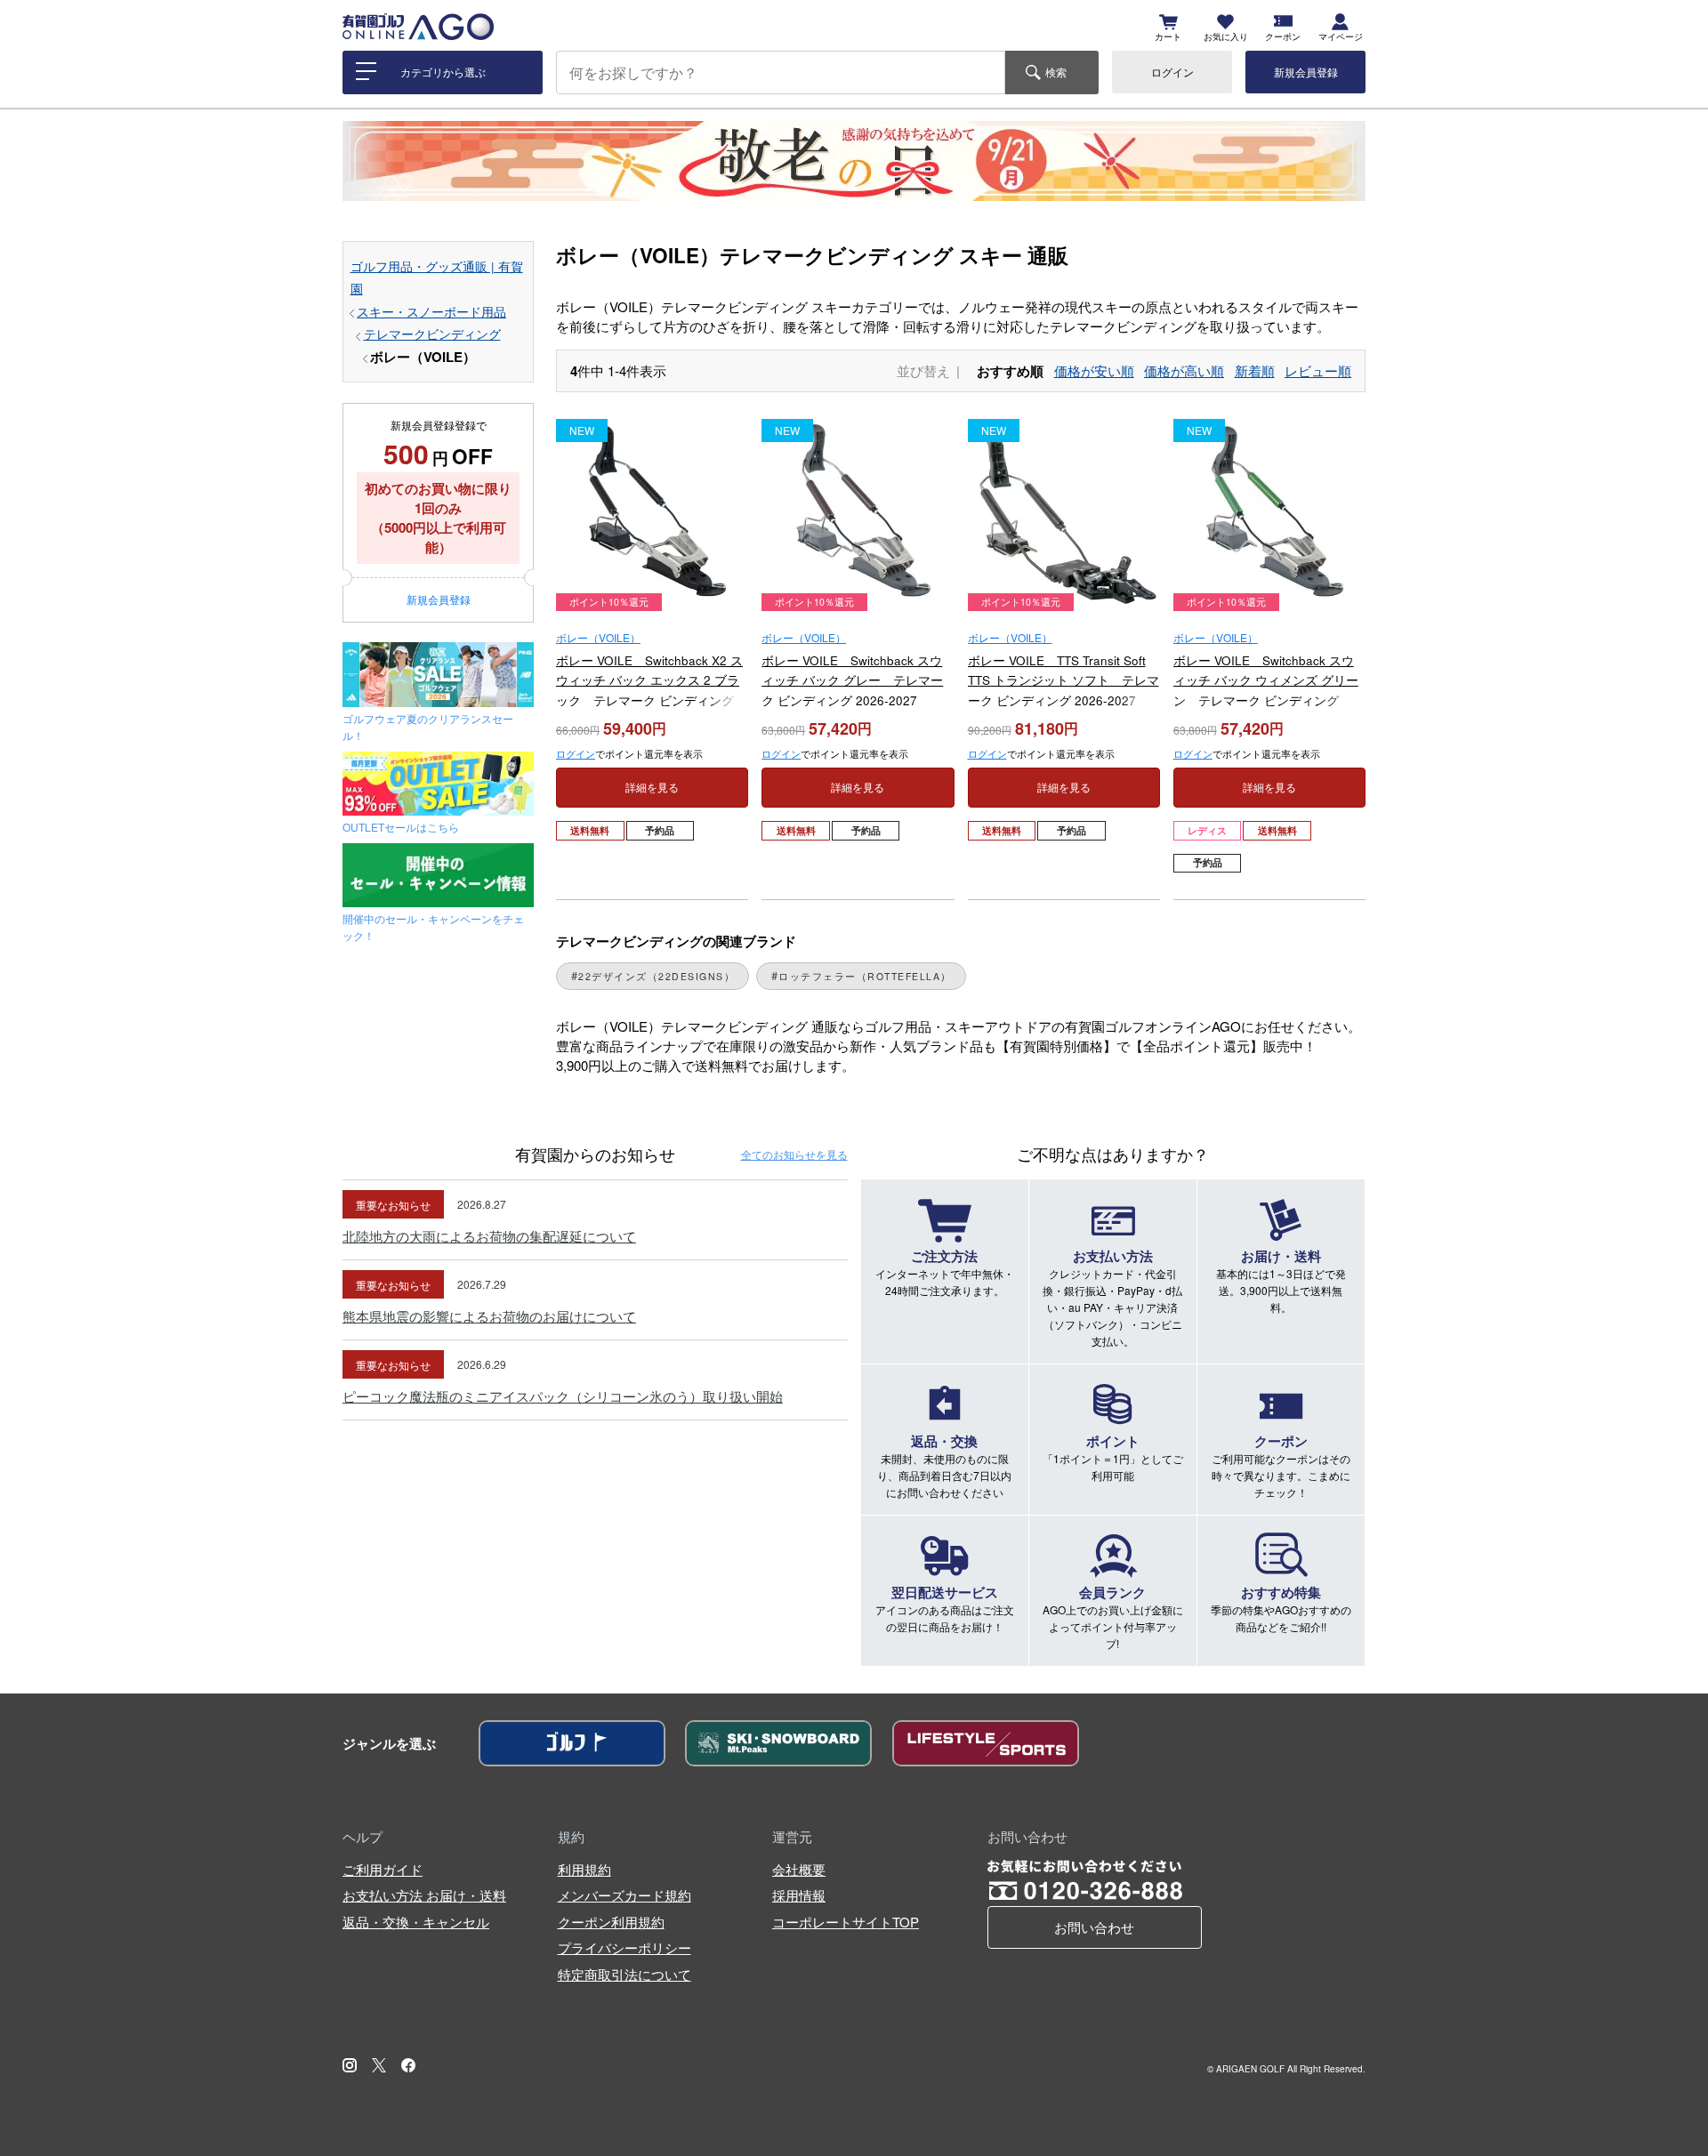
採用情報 (799, 1895)
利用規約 (584, 1869)
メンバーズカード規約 (624, 1895)
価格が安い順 (1094, 370)
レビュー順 (1318, 370)
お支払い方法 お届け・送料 (424, 1895)
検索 (1056, 72)
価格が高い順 (1184, 370)
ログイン (1172, 72)
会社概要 (799, 1869)
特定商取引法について (624, 1974)
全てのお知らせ (794, 1154)
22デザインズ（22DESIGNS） (657, 976)
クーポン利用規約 (611, 1922)
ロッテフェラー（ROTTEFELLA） (865, 976)
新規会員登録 (1306, 72)
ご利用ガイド (383, 1869)
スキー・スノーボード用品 (431, 312)
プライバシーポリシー (624, 1947)
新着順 (1255, 370)
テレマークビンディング (432, 334)
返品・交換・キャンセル (416, 1922)
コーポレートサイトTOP (846, 1922)
